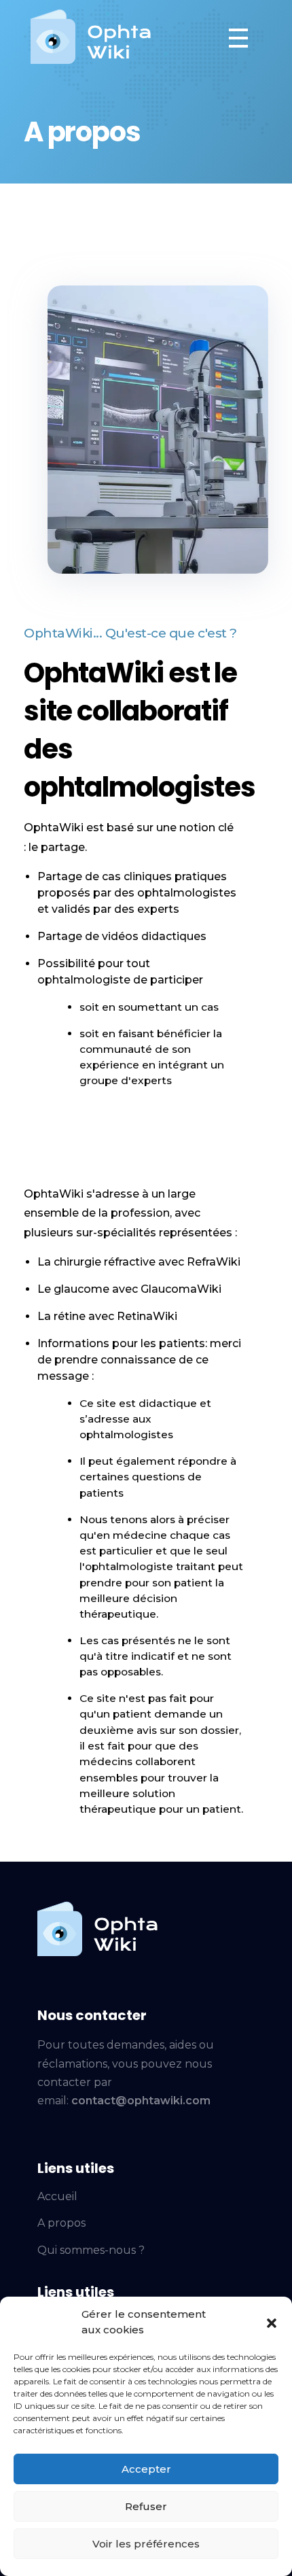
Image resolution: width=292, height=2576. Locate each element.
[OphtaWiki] (91, 35)
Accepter (146, 2469)
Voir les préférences (146, 2544)
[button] (272, 2322)
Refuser (146, 2506)
